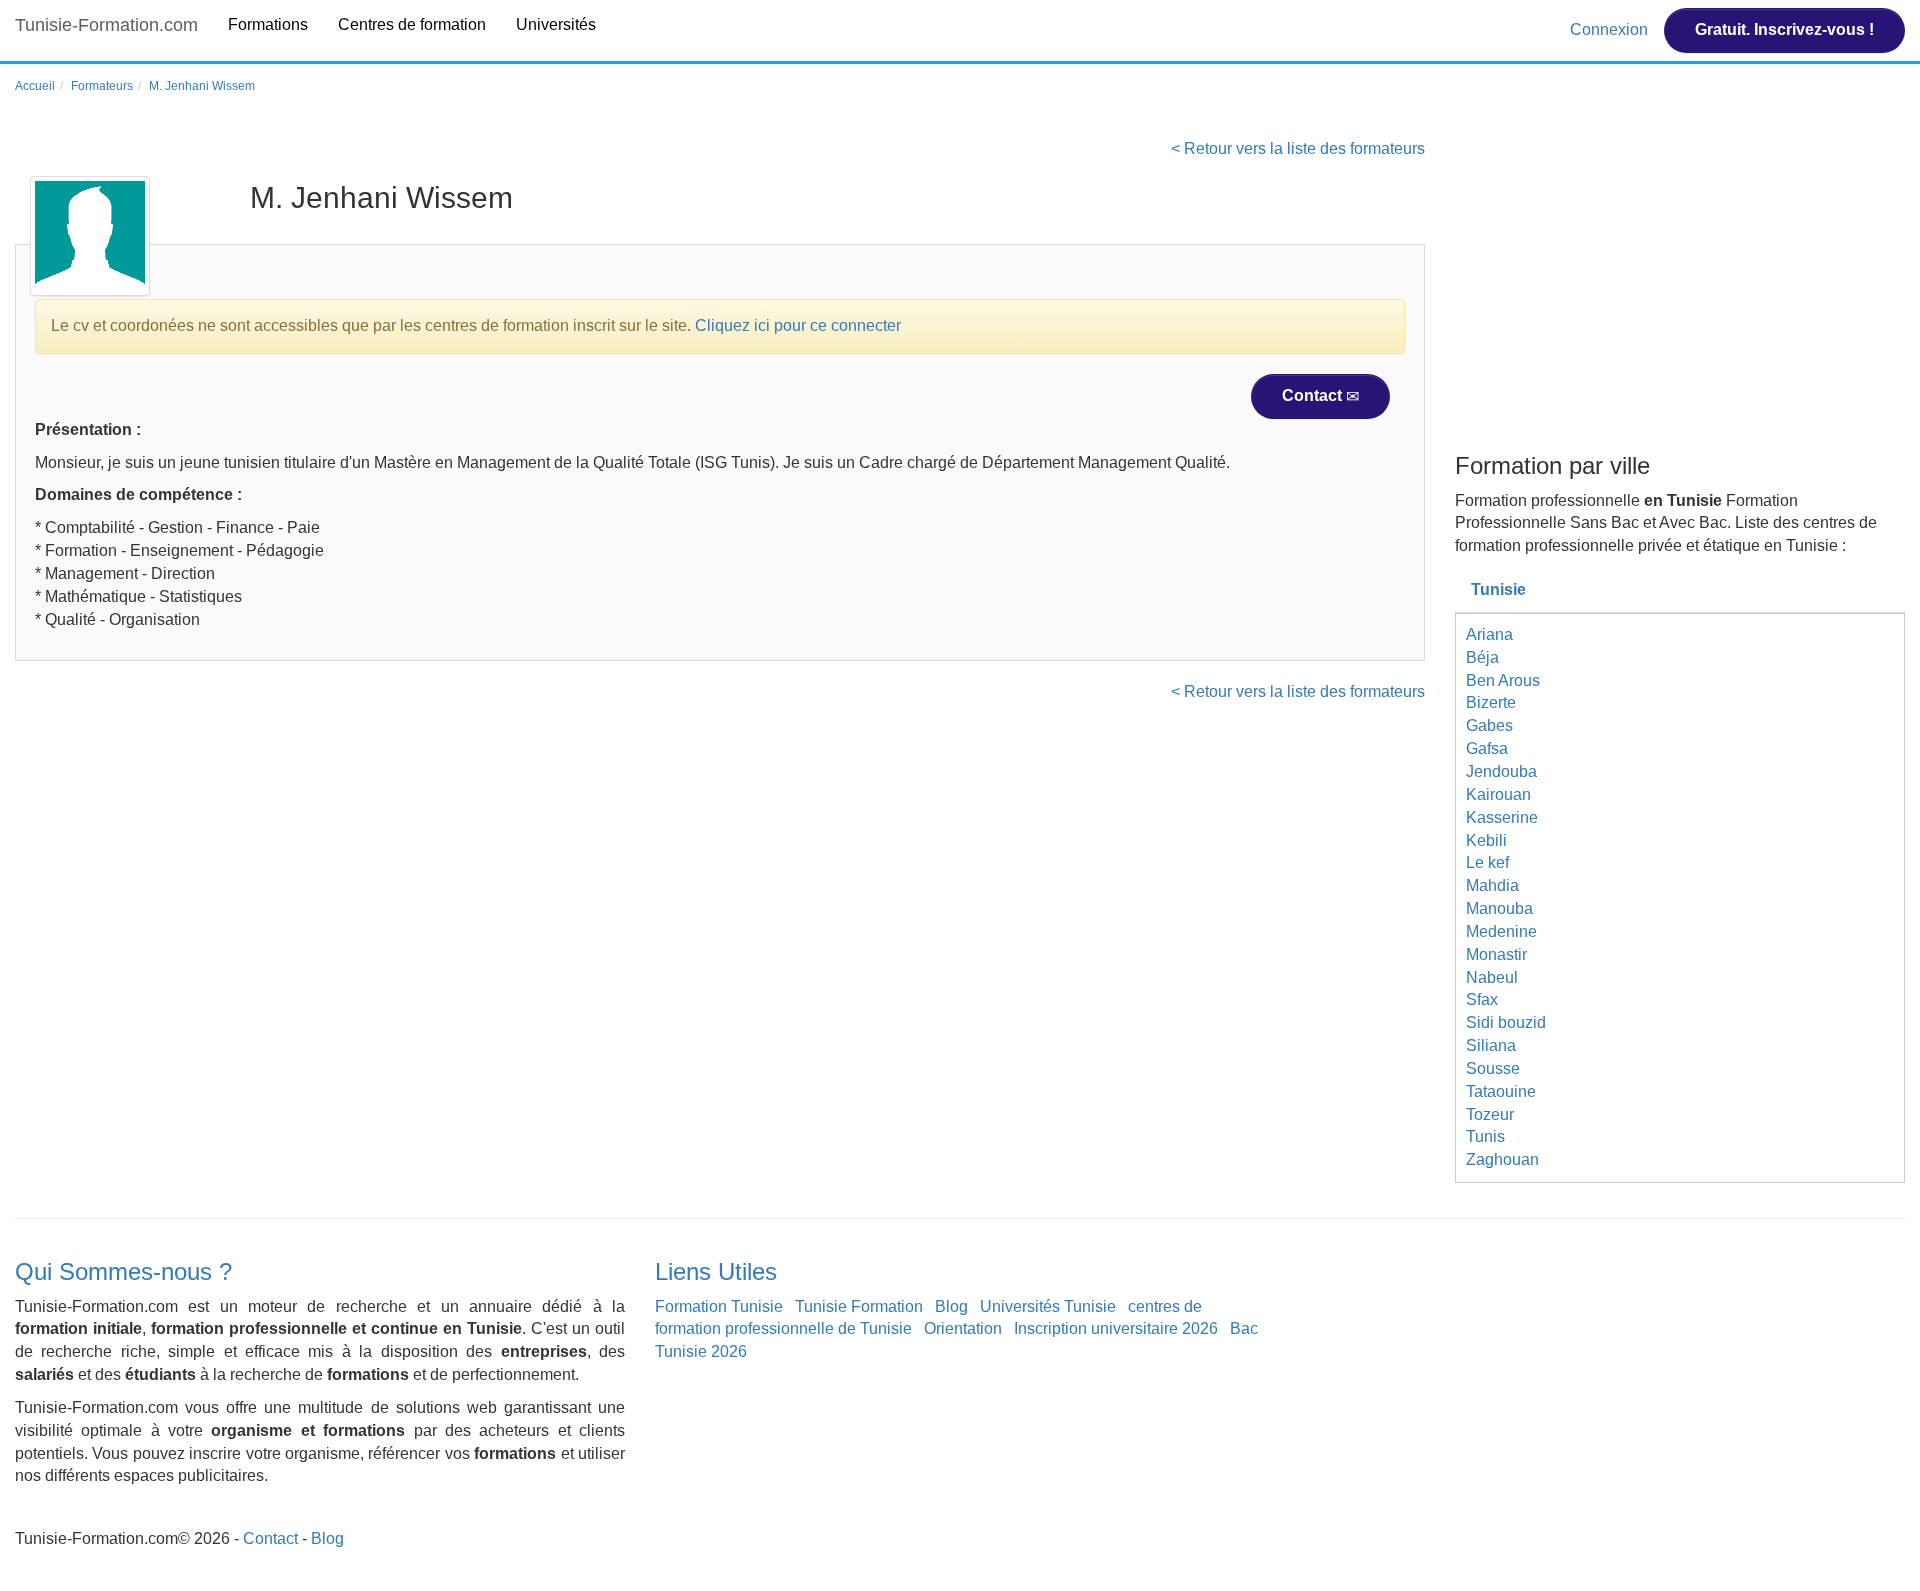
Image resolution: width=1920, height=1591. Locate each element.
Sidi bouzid (1506, 1022)
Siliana (1491, 1045)
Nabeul (1492, 977)
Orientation (963, 1328)
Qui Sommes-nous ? (123, 1271)
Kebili (1486, 840)
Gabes (1489, 725)
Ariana (1489, 634)
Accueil (35, 86)
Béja (1482, 657)
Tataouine (1501, 1091)
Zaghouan (1502, 1159)
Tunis (1485, 1136)
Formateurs (102, 86)
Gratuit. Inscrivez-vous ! (1784, 29)
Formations (268, 24)
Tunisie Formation (859, 1306)
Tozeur (1490, 1114)
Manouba (1499, 908)
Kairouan (1498, 794)
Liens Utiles (716, 1271)
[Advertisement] (1680, 293)
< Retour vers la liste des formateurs (1298, 148)
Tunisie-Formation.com (106, 25)
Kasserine (1502, 817)
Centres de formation (412, 24)
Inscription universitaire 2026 (1116, 1328)
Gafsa (1487, 748)
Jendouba (1501, 771)
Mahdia (1492, 885)
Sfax (1482, 999)
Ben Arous (1503, 680)
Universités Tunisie (1048, 1306)
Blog (951, 1306)
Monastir (1496, 954)
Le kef (1487, 862)
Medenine (1501, 931)
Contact (1314, 395)
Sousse (1493, 1068)
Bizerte (1491, 702)
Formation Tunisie (719, 1306)
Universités (556, 24)
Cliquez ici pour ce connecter (798, 325)
